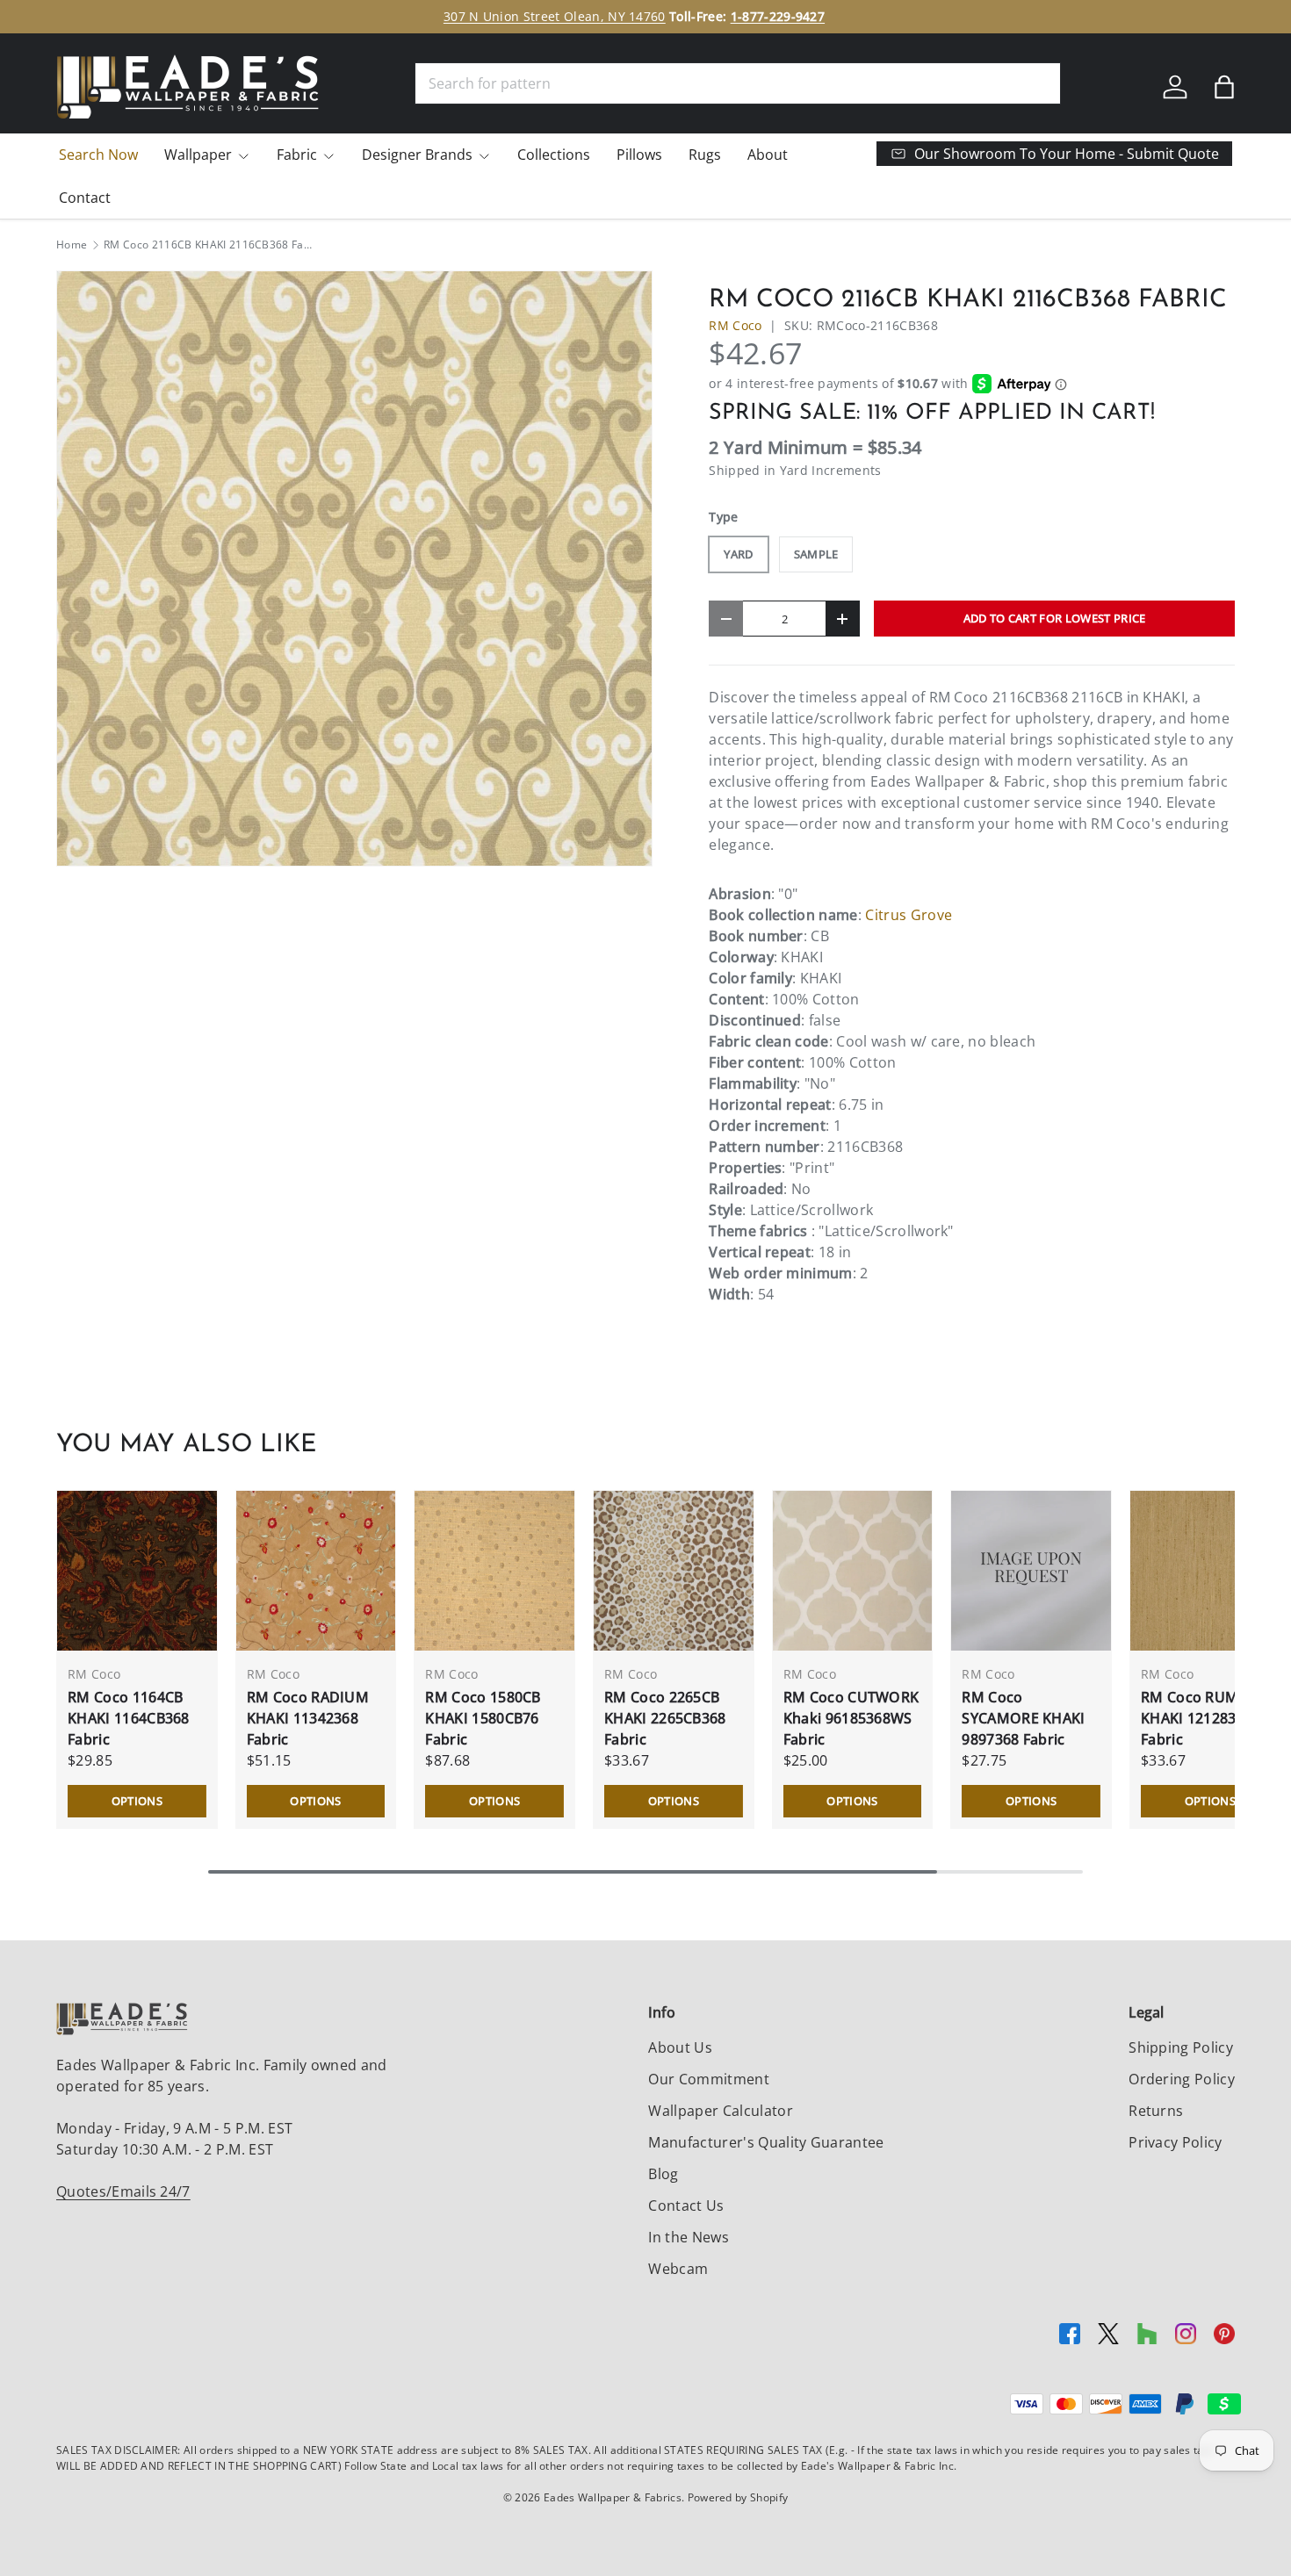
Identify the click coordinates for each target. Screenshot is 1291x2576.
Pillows (639, 155)
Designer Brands (417, 155)
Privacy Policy (1175, 2142)
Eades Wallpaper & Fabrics (613, 2497)
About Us (680, 2047)
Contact (85, 198)
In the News (689, 2237)
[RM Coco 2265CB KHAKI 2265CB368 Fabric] (674, 1571)
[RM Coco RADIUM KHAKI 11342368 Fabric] (316, 1571)
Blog (663, 2174)
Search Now (98, 155)
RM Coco (735, 325)
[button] (1224, 87)
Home (72, 245)
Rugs (705, 155)
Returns (1156, 2111)
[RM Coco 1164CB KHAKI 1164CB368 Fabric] (137, 1571)
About (768, 155)
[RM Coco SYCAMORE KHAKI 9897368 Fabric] (1031, 1571)
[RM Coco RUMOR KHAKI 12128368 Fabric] (1210, 1571)
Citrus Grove (909, 915)
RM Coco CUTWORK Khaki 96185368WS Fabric (851, 1718)
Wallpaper (198, 155)
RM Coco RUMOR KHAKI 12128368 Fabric (1200, 1718)
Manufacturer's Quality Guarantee (766, 2142)
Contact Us (686, 2205)
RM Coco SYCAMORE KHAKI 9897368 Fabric (1023, 1718)
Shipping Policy (1181, 2047)
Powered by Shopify (738, 2497)
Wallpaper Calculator (720, 2111)
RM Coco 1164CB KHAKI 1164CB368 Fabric (129, 1718)
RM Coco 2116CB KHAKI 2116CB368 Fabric (209, 245)
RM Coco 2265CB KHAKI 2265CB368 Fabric (665, 1718)
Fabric (297, 155)
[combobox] (738, 83)
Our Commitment (708, 2079)
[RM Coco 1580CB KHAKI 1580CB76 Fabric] (494, 1571)
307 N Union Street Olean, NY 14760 (555, 16)
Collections (554, 155)
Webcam (678, 2269)
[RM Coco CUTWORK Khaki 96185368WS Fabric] (853, 1571)
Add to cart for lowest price (1055, 618)
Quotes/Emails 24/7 (123, 2191)
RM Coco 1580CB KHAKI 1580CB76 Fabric (483, 1718)
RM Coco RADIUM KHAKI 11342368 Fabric (308, 1718)
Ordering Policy (1182, 2079)
